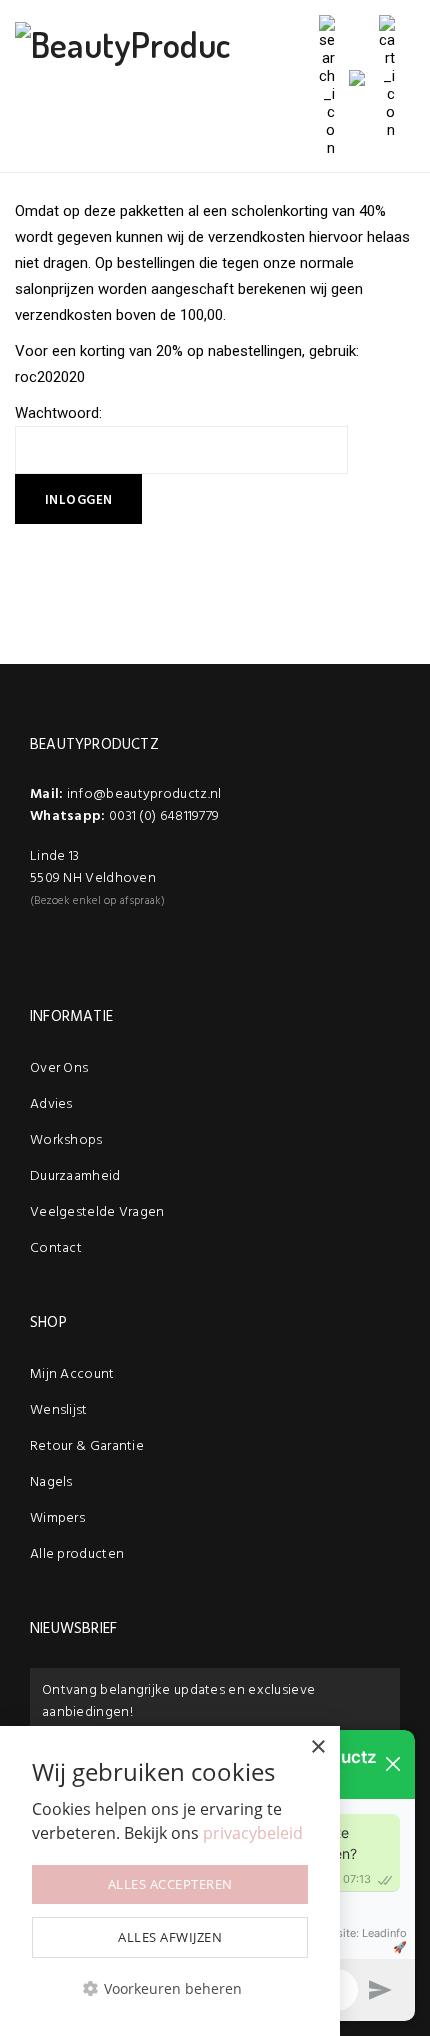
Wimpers (57, 1518)
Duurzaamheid (75, 1176)
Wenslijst (59, 1410)
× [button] (317, 1747)
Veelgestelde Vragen (97, 1212)
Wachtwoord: (58, 413)
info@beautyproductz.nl (144, 794)
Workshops (66, 1140)
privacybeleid (253, 1833)
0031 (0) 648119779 (164, 816)
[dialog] (170, 1881)
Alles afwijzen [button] (170, 1937)
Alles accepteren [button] (170, 1884)
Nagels (51, 1482)
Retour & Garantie (87, 1446)
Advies (51, 1104)
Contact (56, 1248)
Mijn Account (72, 1374)
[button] (170, 1988)
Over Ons (59, 1068)
